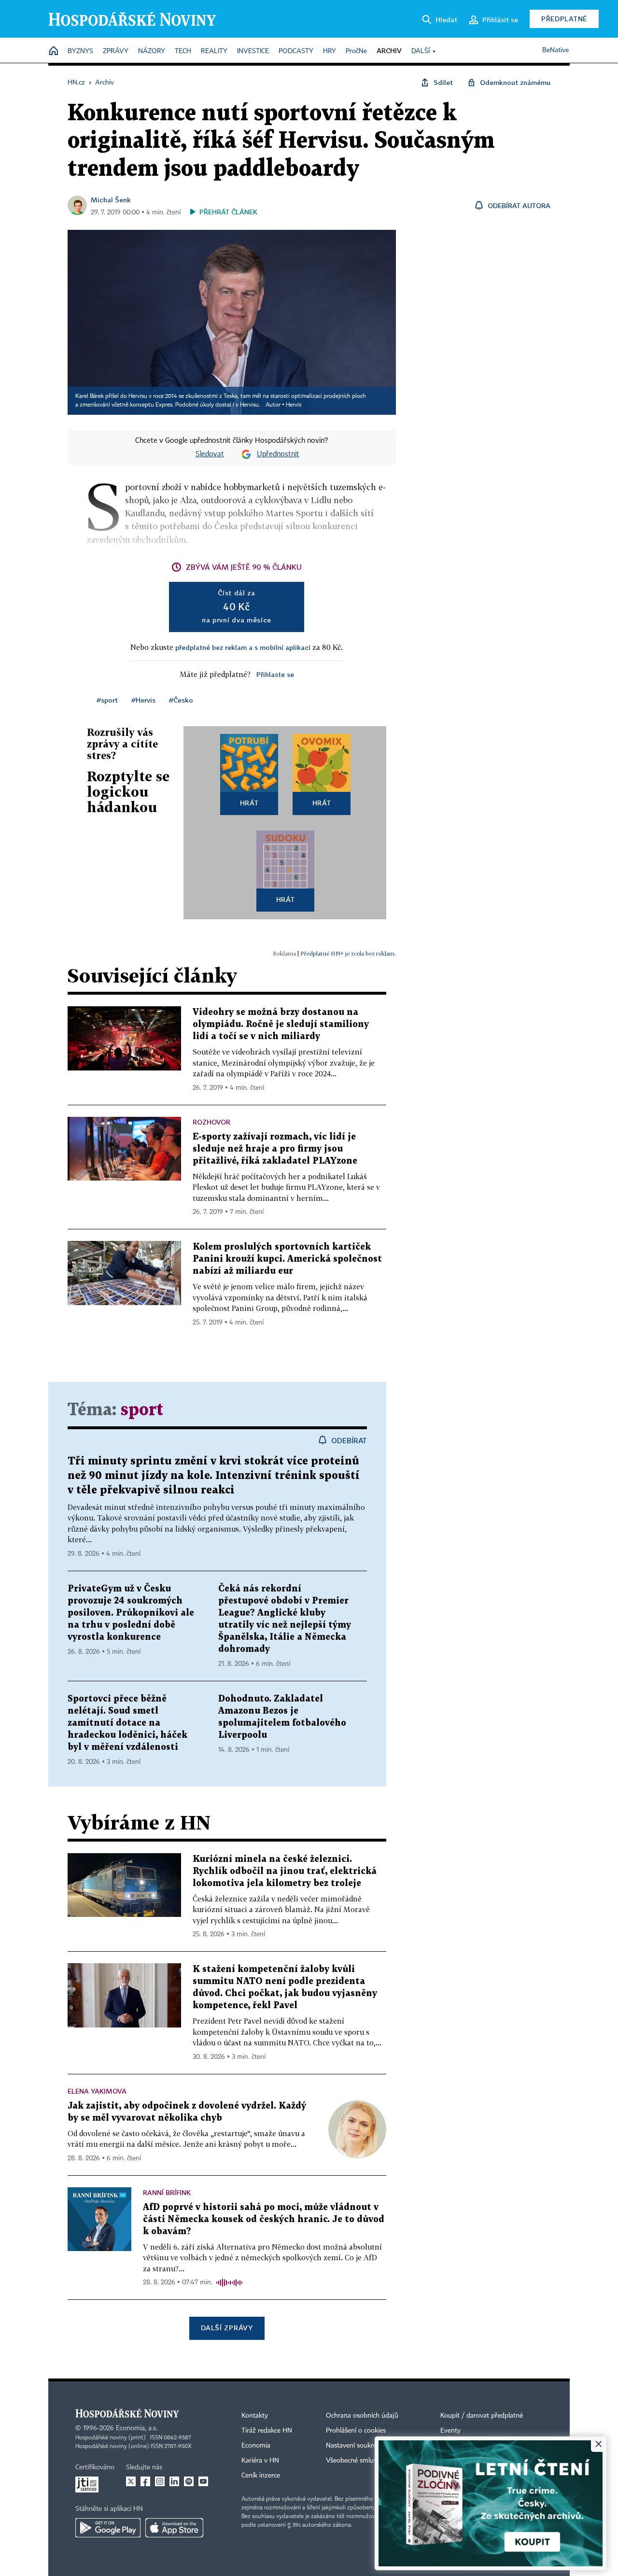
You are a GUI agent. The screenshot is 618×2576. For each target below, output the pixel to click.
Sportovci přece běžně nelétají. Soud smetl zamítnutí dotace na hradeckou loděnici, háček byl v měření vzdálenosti (127, 1723)
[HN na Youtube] (203, 2481)
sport (142, 1410)
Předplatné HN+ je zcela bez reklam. (348, 953)
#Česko (181, 700)
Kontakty (255, 2416)
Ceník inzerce (261, 2476)
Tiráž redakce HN (267, 2431)
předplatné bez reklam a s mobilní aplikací (243, 647)
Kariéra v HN (260, 2461)
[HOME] (54, 51)
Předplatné (564, 19)
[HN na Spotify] (189, 2481)
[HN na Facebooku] (145, 2481)
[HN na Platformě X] (131, 2481)
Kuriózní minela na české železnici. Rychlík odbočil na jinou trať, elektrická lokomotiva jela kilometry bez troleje (285, 1871)
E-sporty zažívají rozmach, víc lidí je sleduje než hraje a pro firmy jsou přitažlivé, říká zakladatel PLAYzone (275, 1149)
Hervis (294, 405)
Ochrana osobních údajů (362, 2416)
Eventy (450, 2431)
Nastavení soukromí (355, 2446)
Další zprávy (227, 2328)
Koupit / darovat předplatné (482, 2416)
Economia (256, 2446)
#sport (107, 700)
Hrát (249, 803)
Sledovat (210, 454)
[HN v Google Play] (108, 2528)
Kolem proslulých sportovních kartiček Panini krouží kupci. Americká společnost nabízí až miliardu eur (287, 1259)
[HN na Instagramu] (160, 2481)
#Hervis (143, 700)
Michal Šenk (111, 200)
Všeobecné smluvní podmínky (370, 2461)
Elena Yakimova (97, 2091)
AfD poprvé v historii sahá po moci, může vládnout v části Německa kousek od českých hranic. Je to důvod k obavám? (264, 2219)
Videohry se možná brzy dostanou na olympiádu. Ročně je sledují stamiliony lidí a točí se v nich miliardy (281, 1024)
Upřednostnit (278, 454)
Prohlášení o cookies (356, 2431)
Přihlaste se (275, 674)
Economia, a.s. (137, 2428)
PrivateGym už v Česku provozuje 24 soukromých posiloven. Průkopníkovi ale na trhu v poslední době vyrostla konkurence (131, 1613)
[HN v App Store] (174, 2528)
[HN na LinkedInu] (174, 2481)
